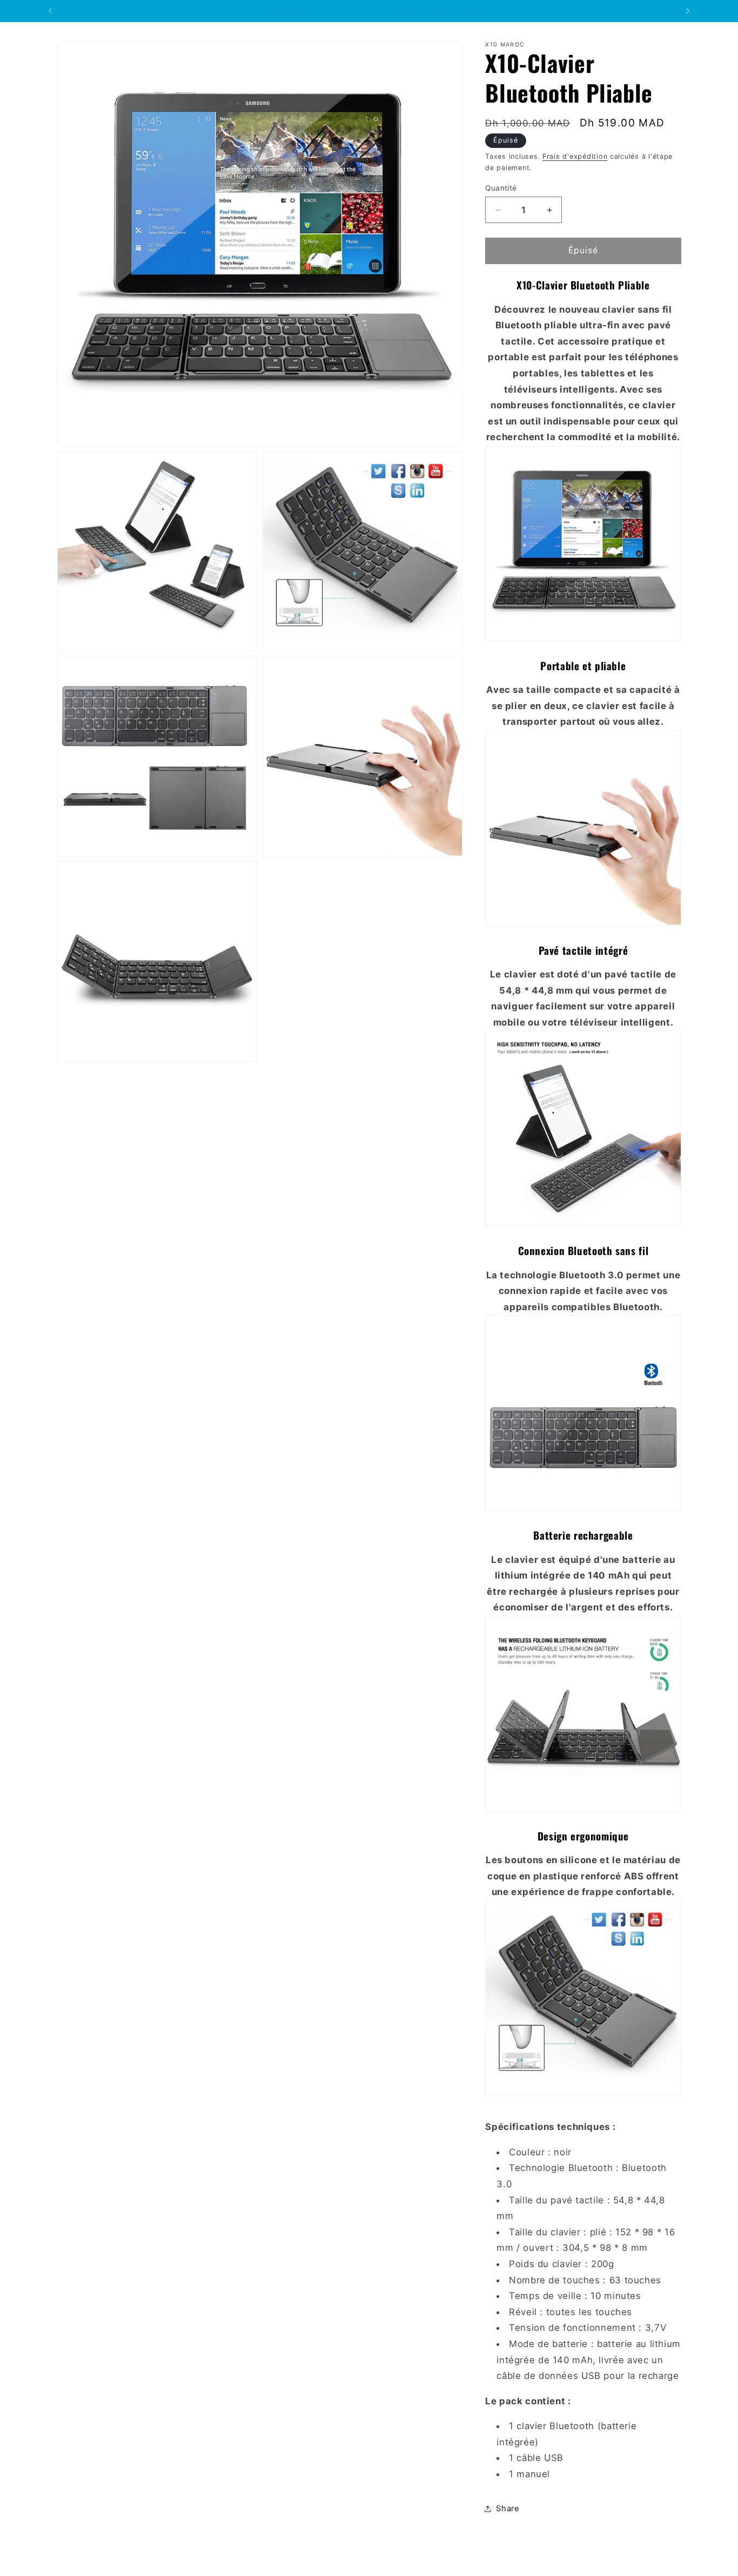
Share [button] (508, 2508)
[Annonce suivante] (688, 11)
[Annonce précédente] (50, 11)
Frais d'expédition (575, 156)
